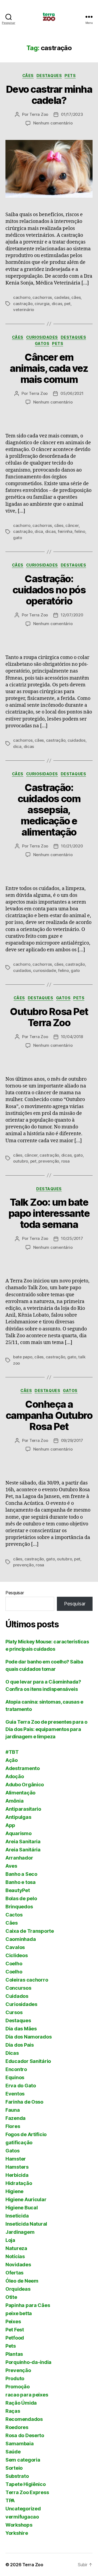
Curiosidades (42, 337)
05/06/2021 (72, 393)
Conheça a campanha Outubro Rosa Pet (49, 1415)
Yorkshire (17, 2533)
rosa (65, 1161)
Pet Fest (15, 2330)
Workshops (19, 2525)
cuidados (76, 740)
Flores (13, 2126)
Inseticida (17, 2216)
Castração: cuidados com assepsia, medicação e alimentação (49, 810)
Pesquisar (15, 1593)
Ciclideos (17, 1955)
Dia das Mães (21, 2029)
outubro (21, 1161)
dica (39, 531)
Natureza (16, 2248)
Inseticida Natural (26, 2224)
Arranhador (19, 1858)
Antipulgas (18, 1817)
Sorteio (14, 2468)
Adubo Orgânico (25, 1785)
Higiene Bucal (22, 2208)
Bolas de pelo (21, 1898)
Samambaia (20, 2444)
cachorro (22, 297)
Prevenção (18, 2370)
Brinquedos (19, 1907)
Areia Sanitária (23, 1850)
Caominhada (21, 1939)
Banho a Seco (21, 1874)
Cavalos (15, 1947)
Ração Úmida (21, 2403)
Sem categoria (23, 2460)
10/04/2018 (72, 1037)
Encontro (16, 2069)
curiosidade (44, 970)
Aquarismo (19, 1833)
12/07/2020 (72, 615)
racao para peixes (27, 2395)
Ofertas (14, 2273)
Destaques (49, 76)
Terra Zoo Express (27, 2492)
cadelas (62, 297)
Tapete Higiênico (26, 2484)
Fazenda (16, 2118)
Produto (15, 2378)
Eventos (15, 2094)
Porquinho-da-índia (28, 2362)
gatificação (19, 2143)
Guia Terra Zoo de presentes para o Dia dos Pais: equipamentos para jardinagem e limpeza (46, 1729)
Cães (28, 76)
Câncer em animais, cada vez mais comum (49, 368)
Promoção (18, 2387)
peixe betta (19, 2313)
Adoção (15, 1776)
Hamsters (17, 2167)
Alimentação (20, 1793)
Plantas (14, 2354)
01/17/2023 (72, 114)
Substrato (17, 2476)
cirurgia (42, 304)
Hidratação (19, 2183)
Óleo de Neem (22, 2281)
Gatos (42, 343)
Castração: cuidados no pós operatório (49, 590)
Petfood (15, 2338)
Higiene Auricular (26, 2199)
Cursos (14, 2012)
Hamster (16, 2159)
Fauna (13, 2110)
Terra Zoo (39, 114)
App (10, 1825)
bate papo (23, 1357)
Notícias (15, 2256)
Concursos (18, 1988)
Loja (10, 2240)
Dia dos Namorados (28, 2037)
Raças (13, 2411)
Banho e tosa (21, 1882)
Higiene (14, 2191)
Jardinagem (20, 2232)
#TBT (12, 1752)
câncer (72, 525)
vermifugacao (22, 2517)
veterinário (24, 310)
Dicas (12, 2053)
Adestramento (23, 1768)
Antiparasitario (23, 1809)
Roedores (17, 2427)
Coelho (14, 1964)
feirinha (65, 531)
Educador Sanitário (28, 2061)
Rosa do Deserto (25, 2435)
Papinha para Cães (28, 2305)
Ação (12, 1760)
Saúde (13, 2452)
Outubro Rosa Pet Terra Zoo (49, 1017)
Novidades (18, 2265)
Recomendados (24, 2419)
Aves (11, 1866)
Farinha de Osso (24, 2102)
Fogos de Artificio (26, 2134)
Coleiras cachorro (27, 1980)
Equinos (15, 2077)
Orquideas (18, 2289)
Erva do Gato (21, 2086)
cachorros (42, 297)
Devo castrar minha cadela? (49, 95)
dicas (57, 304)
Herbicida (17, 2175)
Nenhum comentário (53, 123)
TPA (10, 2500)
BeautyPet (18, 1890)
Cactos (14, 1915)
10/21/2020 (72, 846)
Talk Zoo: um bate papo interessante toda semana (49, 1213)
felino (80, 531)
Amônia (14, 1801)
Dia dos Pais (20, 2045)
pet (67, 304)
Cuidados (17, 1996)
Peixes (13, 2321)
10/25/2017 (72, 1238)
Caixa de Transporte (30, 1931)
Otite (11, 2297)
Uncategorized (23, 2509)
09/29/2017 (72, 1440)
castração (23, 304)
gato (18, 538)
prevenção (49, 1161)
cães (76, 297)
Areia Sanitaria (23, 1841)
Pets (70, 76)
